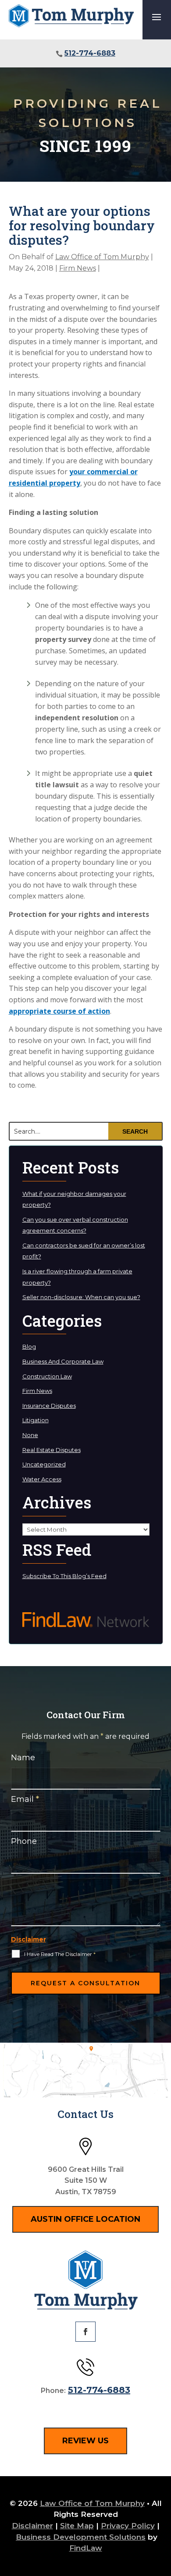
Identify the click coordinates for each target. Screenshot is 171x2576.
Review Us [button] (85, 2441)
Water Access (42, 1479)
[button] (157, 17)
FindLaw (86, 2548)
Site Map (77, 2526)
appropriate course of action (59, 1011)
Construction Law (47, 1376)
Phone (24, 1841)
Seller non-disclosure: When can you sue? (81, 1297)
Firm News (78, 268)
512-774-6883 (90, 53)
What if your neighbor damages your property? (74, 1199)
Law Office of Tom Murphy (102, 257)
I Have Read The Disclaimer (60, 1954)
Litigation (36, 1420)
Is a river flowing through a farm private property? (77, 1277)
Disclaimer (28, 1939)
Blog (29, 1346)
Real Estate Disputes (52, 1450)
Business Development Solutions (81, 2537)
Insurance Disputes (49, 1406)
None (30, 1435)
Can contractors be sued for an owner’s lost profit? (84, 1251)
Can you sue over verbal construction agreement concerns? (75, 1225)
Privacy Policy (128, 2526)
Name (23, 1758)
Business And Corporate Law (63, 1361)
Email (25, 1799)
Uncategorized (44, 1464)
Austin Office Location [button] (85, 2219)
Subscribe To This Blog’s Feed (64, 1576)
